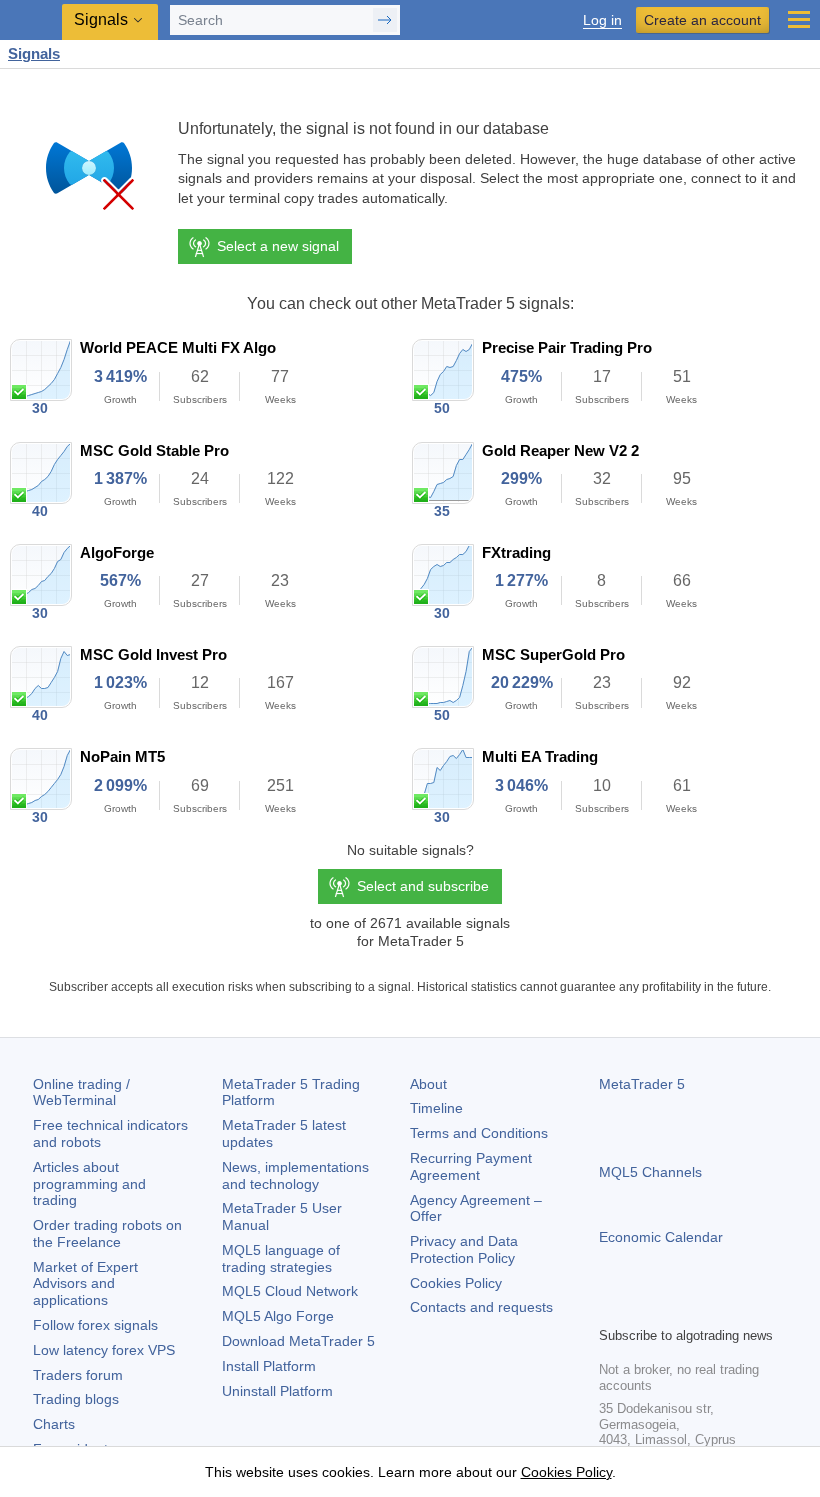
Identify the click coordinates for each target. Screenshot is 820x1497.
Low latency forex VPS (104, 1350)
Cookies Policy (456, 1283)
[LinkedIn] (739, 1308)
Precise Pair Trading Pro (567, 347)
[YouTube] (707, 1308)
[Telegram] (643, 1308)
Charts (54, 1424)
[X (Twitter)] (675, 1308)
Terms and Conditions (479, 1133)
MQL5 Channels (650, 1172)
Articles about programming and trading (89, 1184)
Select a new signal (278, 246)
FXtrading (516, 552)
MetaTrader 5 (642, 1084)
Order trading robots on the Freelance (107, 1233)
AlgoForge (117, 552)
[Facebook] (611, 1308)
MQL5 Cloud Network (290, 1291)
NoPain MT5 (122, 756)
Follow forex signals (95, 1325)
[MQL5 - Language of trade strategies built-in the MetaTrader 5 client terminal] (31, 20)
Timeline (436, 1108)
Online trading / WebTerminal (81, 1092)
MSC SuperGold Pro (553, 654)
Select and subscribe (423, 886)
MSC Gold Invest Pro (153, 654)
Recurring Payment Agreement (471, 1166)
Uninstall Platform (277, 1391)
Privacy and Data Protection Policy (464, 1249)
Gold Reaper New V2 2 (560, 450)
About (428, 1084)
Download (298, 1341)
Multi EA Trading (540, 756)
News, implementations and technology (295, 1175)
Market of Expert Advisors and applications (85, 1284)
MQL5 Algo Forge (278, 1316)
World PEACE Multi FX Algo (178, 347)
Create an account (702, 20)
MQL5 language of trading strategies (281, 1258)
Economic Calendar (661, 1237)
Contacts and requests (481, 1307)
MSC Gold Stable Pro (154, 450)
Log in (602, 20)
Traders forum (78, 1375)
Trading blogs (76, 1399)
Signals (34, 53)
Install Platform (269, 1366)
